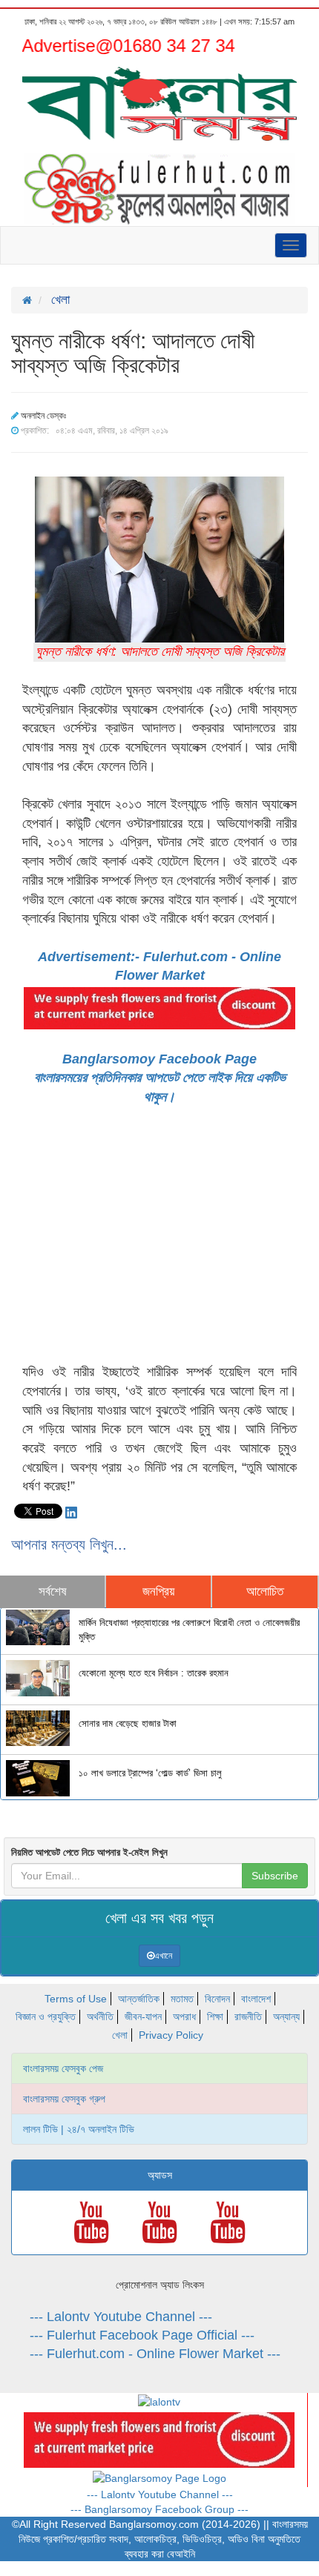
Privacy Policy (171, 2035)
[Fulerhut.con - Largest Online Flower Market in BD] (159, 2439)
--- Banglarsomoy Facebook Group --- (159, 2509)
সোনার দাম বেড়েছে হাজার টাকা (128, 1724)
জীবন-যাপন (143, 2016)
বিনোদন (217, 1999)
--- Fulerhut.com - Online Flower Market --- (155, 2354)
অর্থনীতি (100, 2016)
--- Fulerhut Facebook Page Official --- (142, 2335)
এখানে (163, 1956)
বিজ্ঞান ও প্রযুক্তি (46, 2016)
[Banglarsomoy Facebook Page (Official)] (159, 2477)
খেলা (120, 2035)
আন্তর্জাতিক (139, 1999)
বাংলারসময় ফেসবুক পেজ (63, 2068)
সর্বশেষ (53, 1591)
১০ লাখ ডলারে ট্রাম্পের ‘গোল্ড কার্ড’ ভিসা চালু (150, 1773)
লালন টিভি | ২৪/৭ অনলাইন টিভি (79, 2129)
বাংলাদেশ (256, 1999)
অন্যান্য (286, 2016)
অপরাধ (184, 2016)
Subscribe (275, 1876)
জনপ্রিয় (158, 1591)
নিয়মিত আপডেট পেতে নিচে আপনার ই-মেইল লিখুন (89, 1852)
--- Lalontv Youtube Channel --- (121, 2317)
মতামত (182, 1999)
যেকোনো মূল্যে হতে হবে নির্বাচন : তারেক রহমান (154, 1673)
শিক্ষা (215, 2016)
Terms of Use (76, 1999)
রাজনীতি (248, 2016)
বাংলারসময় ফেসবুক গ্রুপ (64, 2099)
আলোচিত (265, 1591)
